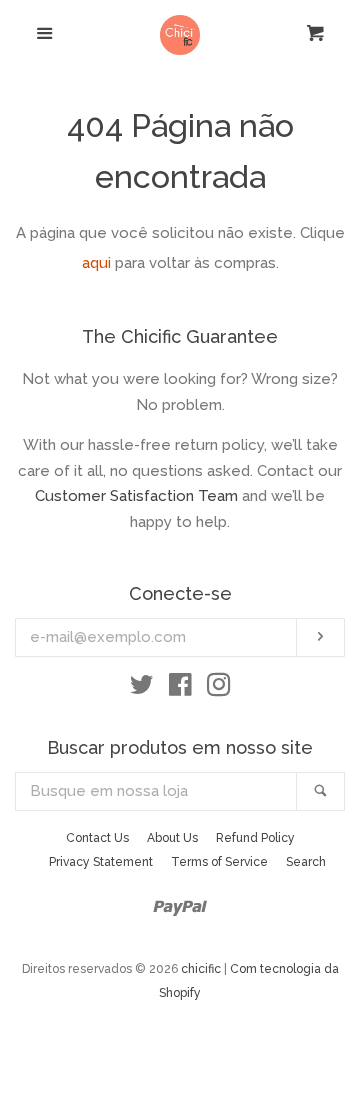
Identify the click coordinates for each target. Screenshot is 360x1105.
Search (306, 862)
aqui (96, 263)
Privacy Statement (101, 862)
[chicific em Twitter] (142, 689)
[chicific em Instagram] (219, 689)
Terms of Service (219, 862)
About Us (172, 838)
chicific (201, 969)
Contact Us (97, 838)
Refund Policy (255, 838)
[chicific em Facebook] (180, 689)
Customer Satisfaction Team (136, 496)
